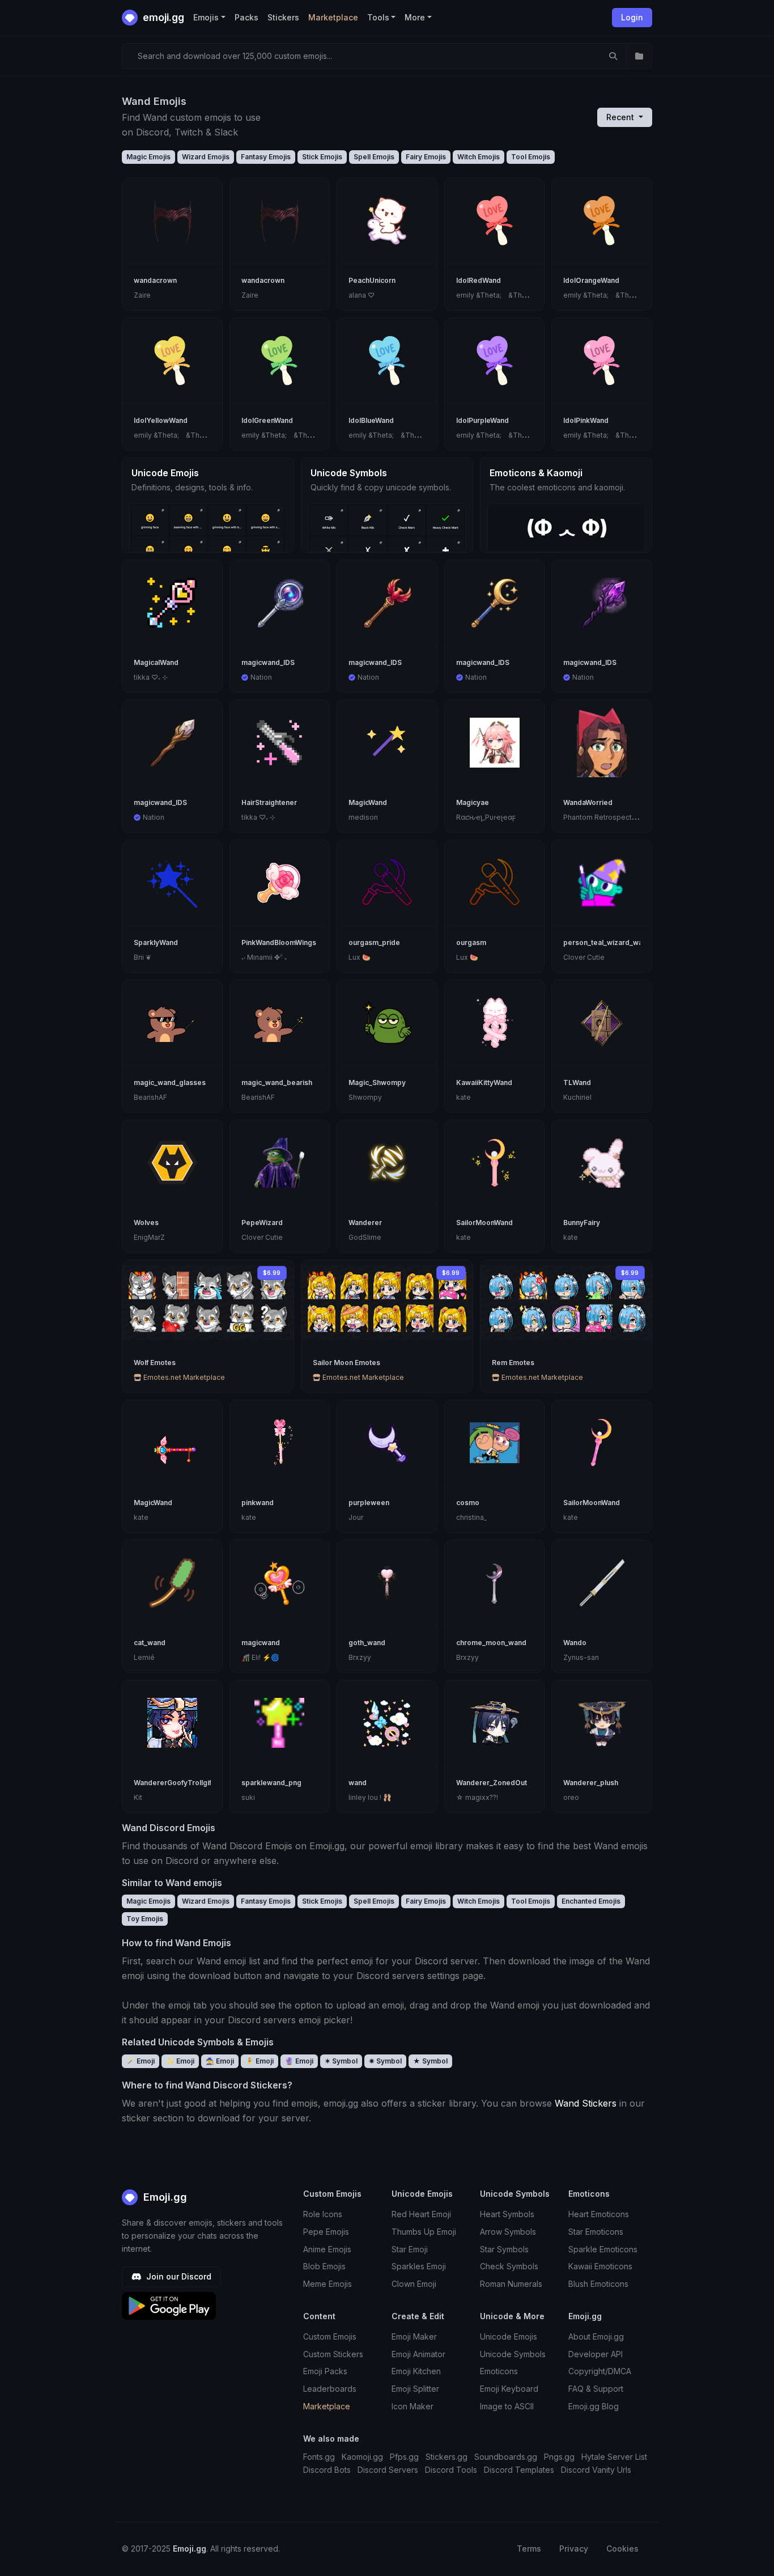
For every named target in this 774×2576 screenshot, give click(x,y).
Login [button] (632, 17)
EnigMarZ (149, 1237)
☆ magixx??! (477, 1797)
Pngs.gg (559, 2457)
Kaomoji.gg (362, 2457)
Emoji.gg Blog (594, 2406)
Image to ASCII (507, 2406)
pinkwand (258, 1503)
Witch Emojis (479, 157)
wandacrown (155, 280)
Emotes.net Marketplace (183, 1377)
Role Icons (323, 2214)
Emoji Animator (418, 2354)
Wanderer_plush (591, 1783)
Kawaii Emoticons (600, 2266)
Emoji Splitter (415, 2389)
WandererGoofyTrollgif (173, 1783)
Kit (138, 1797)
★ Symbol (430, 2061)
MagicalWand (156, 662)
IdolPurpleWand (482, 420)
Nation (261, 677)
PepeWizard (262, 1223)
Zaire (142, 295)
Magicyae (473, 802)
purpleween (369, 1503)
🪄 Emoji (141, 2061)
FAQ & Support (596, 2389)
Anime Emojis (327, 2249)
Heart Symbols (507, 2214)
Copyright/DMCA (600, 2371)
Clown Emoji (414, 2284)
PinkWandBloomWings (279, 942)
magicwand (261, 1643)
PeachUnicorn (372, 280)
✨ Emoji (180, 2061)
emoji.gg (162, 17)
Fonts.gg (319, 2457)
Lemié (144, 1657)
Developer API (596, 2354)
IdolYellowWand (161, 420)
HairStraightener (269, 802)
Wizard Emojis (206, 157)
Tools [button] (378, 17)
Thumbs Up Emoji (424, 2232)
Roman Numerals (511, 2284)
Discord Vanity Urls (596, 2470)
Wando (575, 1643)
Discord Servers (388, 2470)
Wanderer (365, 1223)
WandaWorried (588, 802)
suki (248, 1797)
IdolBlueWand (371, 420)
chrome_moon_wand (491, 1643)
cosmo (468, 1503)
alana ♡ (362, 295)
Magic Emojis (148, 157)
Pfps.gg (404, 2457)
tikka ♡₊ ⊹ (151, 677)
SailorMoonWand (484, 1223)
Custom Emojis (330, 2336)
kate (463, 1097)
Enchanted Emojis (591, 1901)
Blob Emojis (324, 2266)
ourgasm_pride (374, 942)
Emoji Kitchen (416, 2371)
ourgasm (471, 942)
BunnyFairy (582, 1223)
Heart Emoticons (599, 2214)
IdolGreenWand (267, 420)
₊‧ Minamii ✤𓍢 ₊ (264, 957)
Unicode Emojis (509, 2336)
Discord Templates (519, 2470)
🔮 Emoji (299, 2061)
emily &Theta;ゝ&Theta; (495, 295)
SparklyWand (156, 942)
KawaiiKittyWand (484, 1082)
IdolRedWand (479, 280)
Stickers (283, 17)
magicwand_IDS (268, 662)
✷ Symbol (385, 2061)
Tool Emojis (531, 157)
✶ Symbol (341, 2061)
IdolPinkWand (586, 420)
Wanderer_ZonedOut (492, 1783)
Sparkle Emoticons (603, 2249)
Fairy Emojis (426, 157)
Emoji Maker (414, 2336)
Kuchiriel (577, 1097)
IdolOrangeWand (591, 280)
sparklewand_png (271, 1783)
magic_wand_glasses (170, 1082)
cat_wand (150, 1643)
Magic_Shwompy (377, 1082)
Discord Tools (451, 2470)
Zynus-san (581, 1657)
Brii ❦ (143, 957)
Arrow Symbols (508, 2232)
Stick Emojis (322, 157)
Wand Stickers (586, 2103)
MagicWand (368, 802)
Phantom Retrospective (603, 817)
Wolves (146, 1223)
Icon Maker (412, 2406)
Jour (356, 1517)
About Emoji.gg (596, 2336)
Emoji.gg (164, 2197)
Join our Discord (178, 2276)
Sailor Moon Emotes (346, 1363)
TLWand (577, 1082)
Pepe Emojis (326, 2232)
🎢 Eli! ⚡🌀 (260, 1657)
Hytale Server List (614, 2457)
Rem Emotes (513, 1363)
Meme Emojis (328, 2284)
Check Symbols (509, 2266)
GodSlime (365, 1237)
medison (363, 817)
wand (358, 1783)
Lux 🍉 (360, 957)
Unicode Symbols (513, 2354)
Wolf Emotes (155, 1363)
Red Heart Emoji (421, 2214)
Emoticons (499, 2371)
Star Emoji (410, 2249)
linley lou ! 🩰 (370, 1797)
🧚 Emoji (260, 2061)
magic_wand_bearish (277, 1082)
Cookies (622, 2549)
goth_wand (367, 1643)
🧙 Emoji (220, 2061)
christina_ (471, 1517)
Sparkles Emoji (419, 2266)
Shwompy (365, 1097)
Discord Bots (327, 2470)
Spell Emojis (374, 157)
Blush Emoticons (598, 2284)
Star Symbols (504, 2249)
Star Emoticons (596, 2232)
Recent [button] (621, 117)
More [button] (415, 17)
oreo (571, 1797)
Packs (246, 17)
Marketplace (333, 17)
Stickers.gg (446, 2457)
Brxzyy (360, 1657)
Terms (529, 2549)
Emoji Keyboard (509, 2389)
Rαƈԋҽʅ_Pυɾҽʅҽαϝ (486, 817)
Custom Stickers (333, 2354)
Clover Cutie (584, 957)
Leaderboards (330, 2389)
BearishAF (150, 1097)
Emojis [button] (206, 17)
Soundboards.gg (506, 2457)
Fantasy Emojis (266, 157)
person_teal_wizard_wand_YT (614, 942)
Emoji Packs (325, 2371)
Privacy (574, 2549)
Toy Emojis (145, 1919)
